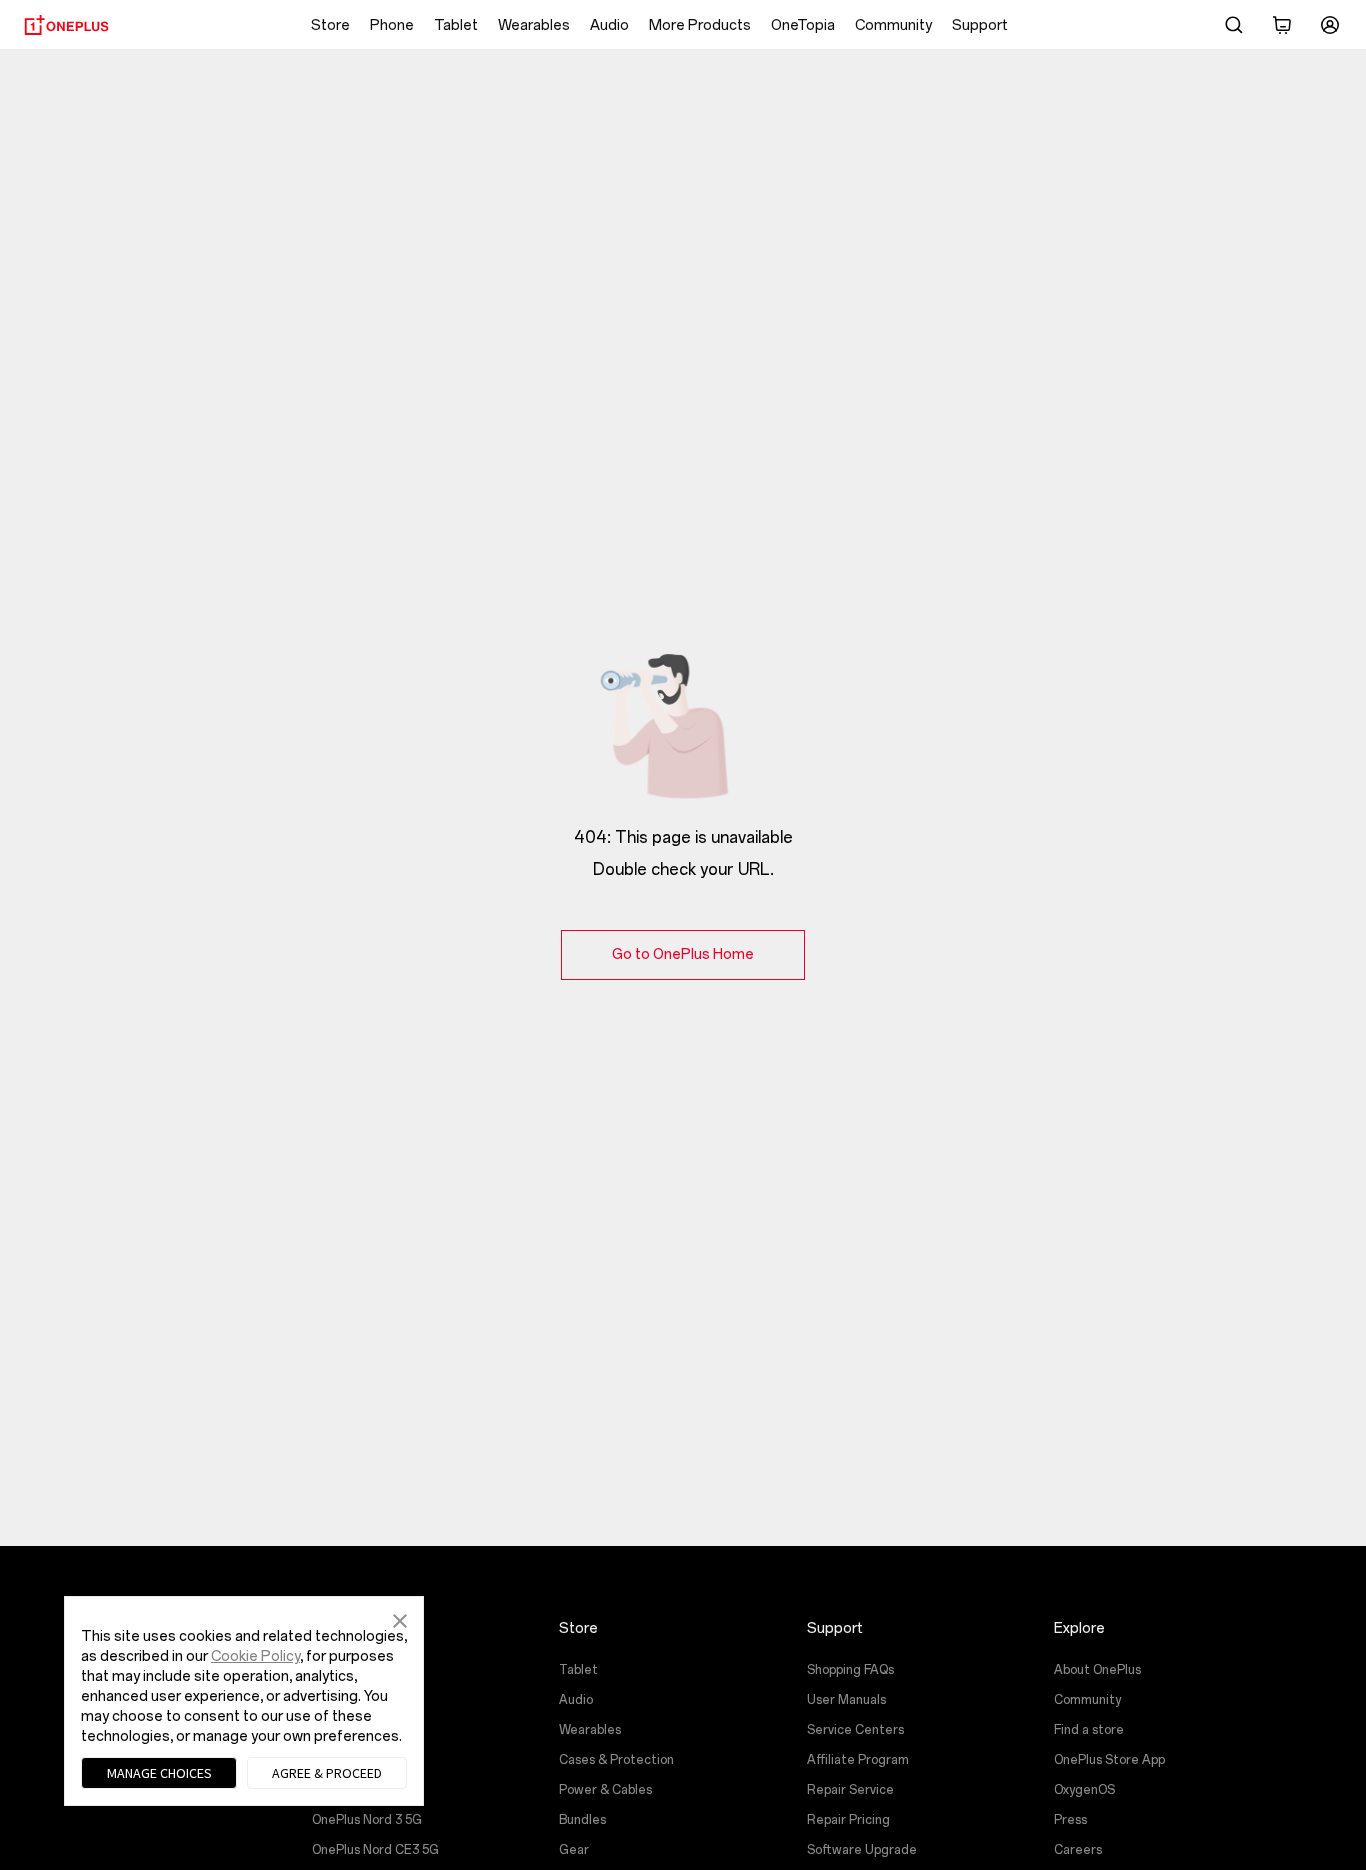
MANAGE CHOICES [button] (159, 1773)
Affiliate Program (858, 1760)
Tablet (456, 25)
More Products (700, 25)
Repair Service (850, 1790)
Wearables (534, 25)
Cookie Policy (255, 1656)
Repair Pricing (848, 1820)
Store (330, 25)
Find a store (1089, 1730)
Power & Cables (605, 1790)
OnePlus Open (353, 1730)
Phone (392, 25)
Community (893, 25)
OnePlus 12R (347, 1700)
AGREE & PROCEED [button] (327, 1773)
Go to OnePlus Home (683, 954)
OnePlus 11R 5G (356, 1790)
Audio (609, 25)
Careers (1078, 1850)
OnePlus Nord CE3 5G (375, 1850)
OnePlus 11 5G (351, 1760)
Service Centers (855, 1730)
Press (1070, 1820)
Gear (574, 1850)
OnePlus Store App (1109, 1760)
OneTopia (803, 25)
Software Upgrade (862, 1850)
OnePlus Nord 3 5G (367, 1820)
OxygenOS (1084, 1790)
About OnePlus (1097, 1670)
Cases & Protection (616, 1760)
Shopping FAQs (850, 1670)
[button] (400, 1619)
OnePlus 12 (343, 1670)
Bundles (582, 1820)
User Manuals (846, 1700)
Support (980, 25)
